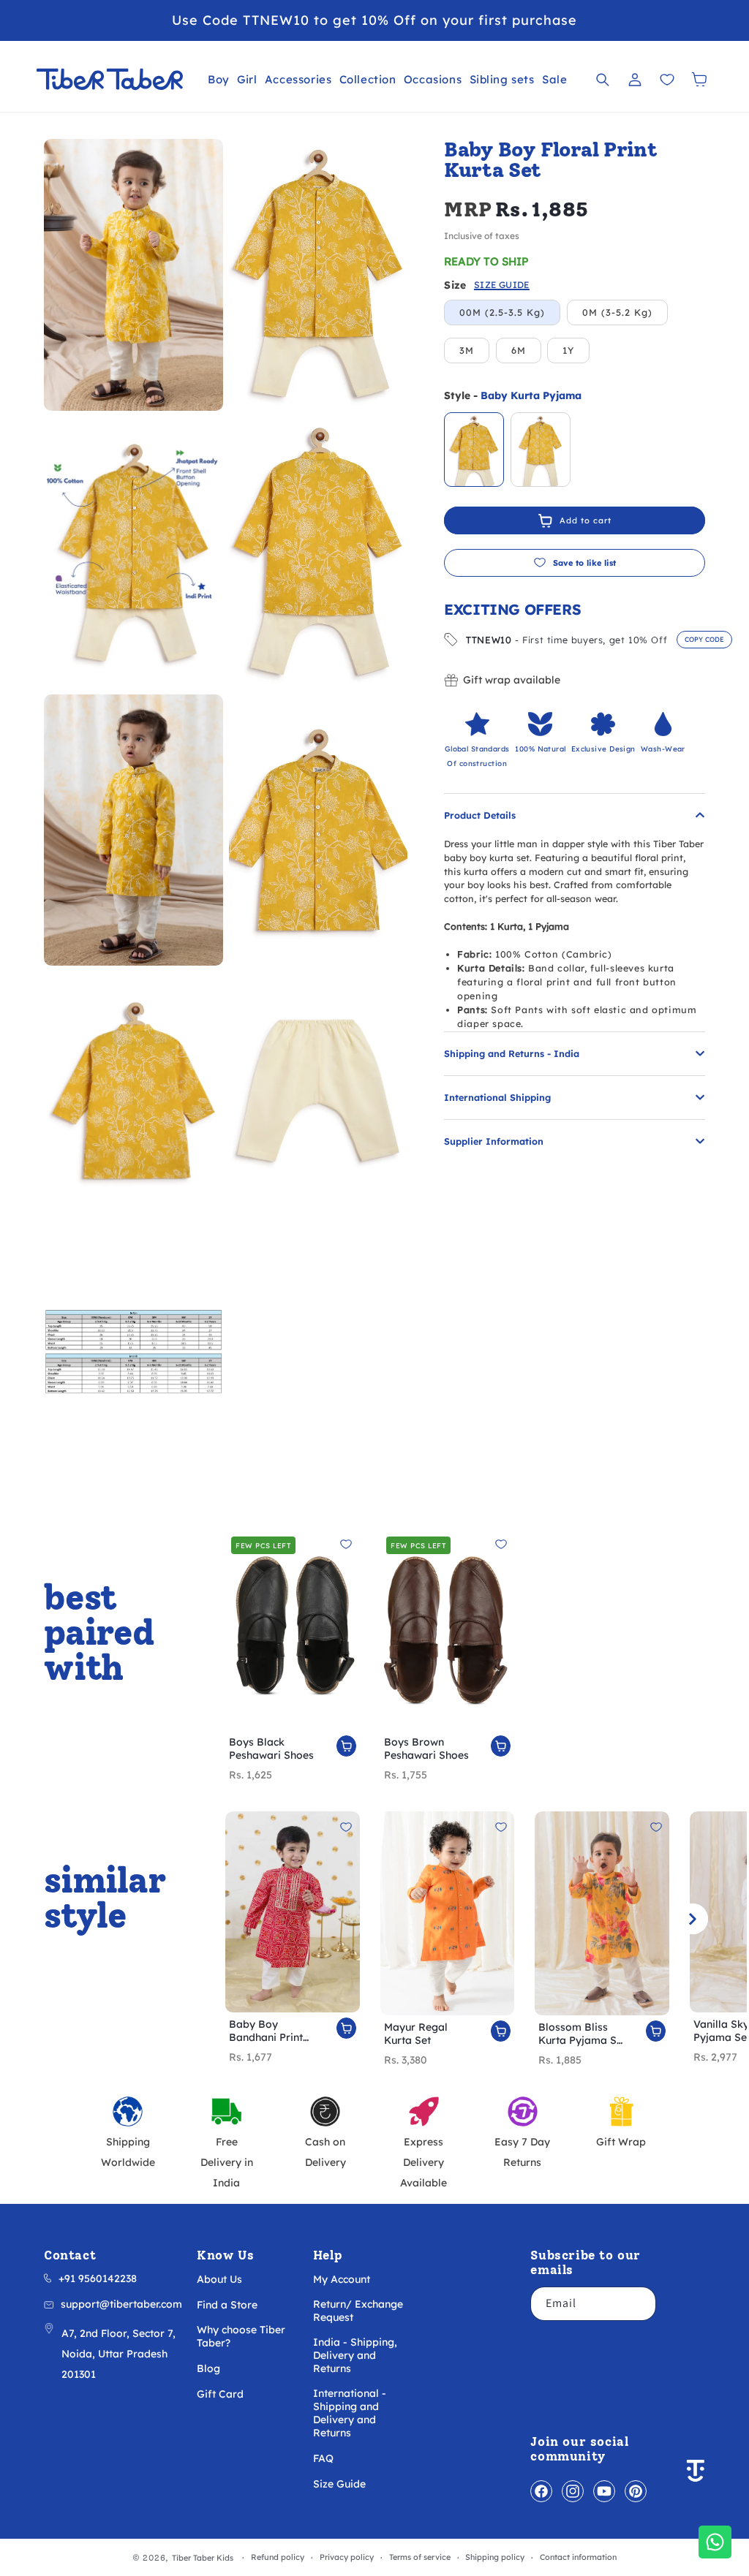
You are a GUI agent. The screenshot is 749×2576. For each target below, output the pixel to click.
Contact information (578, 2557)
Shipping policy (495, 2557)
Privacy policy (347, 2557)
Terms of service (420, 2557)
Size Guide (339, 2484)
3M (467, 350)
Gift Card (220, 2394)
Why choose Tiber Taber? (241, 2336)
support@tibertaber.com (121, 2304)
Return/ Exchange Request (358, 2311)
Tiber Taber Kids (203, 2558)
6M (519, 350)
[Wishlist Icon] (667, 80)
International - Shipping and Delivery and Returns (350, 2413)
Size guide (502, 285)
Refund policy (278, 2557)
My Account (342, 2279)
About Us (219, 2279)
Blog (208, 2368)
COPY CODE (704, 639)
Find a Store (227, 2305)
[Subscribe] (639, 2304)
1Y (568, 350)
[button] (219, 79)
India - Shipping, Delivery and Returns (355, 2355)
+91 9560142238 (98, 2278)
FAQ (323, 2458)
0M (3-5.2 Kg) (617, 312)
